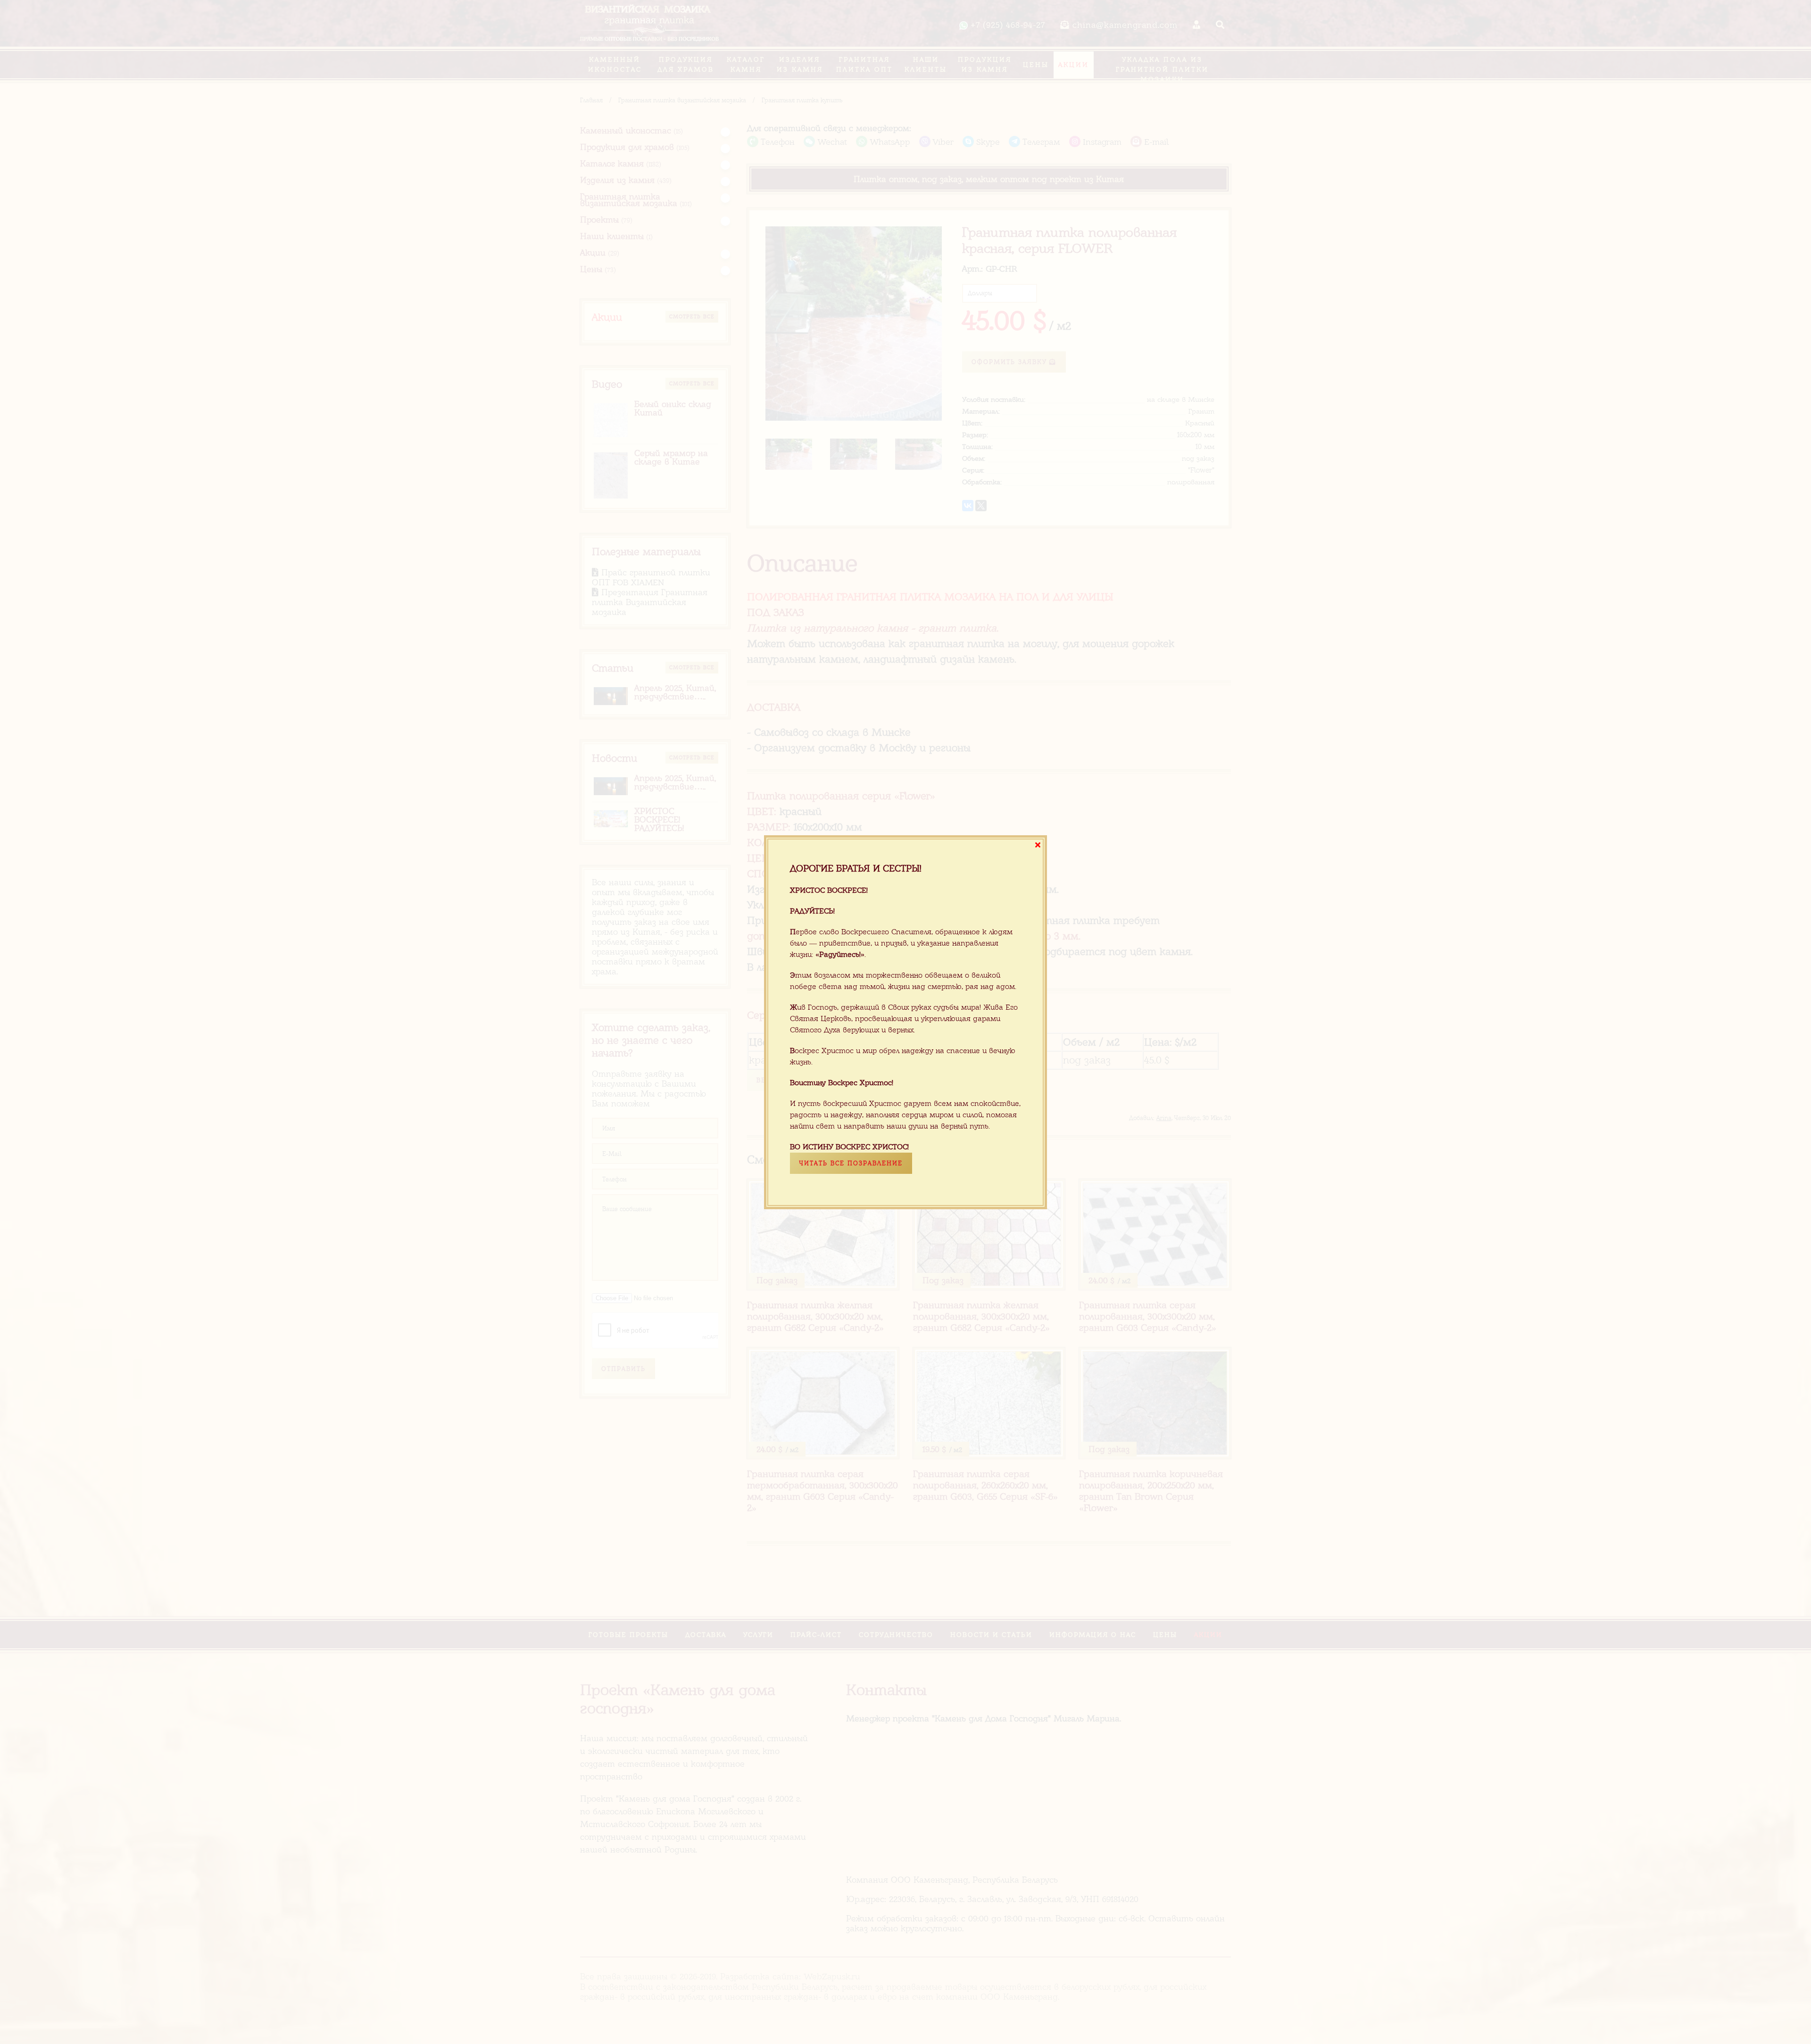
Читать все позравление (851, 1163)
